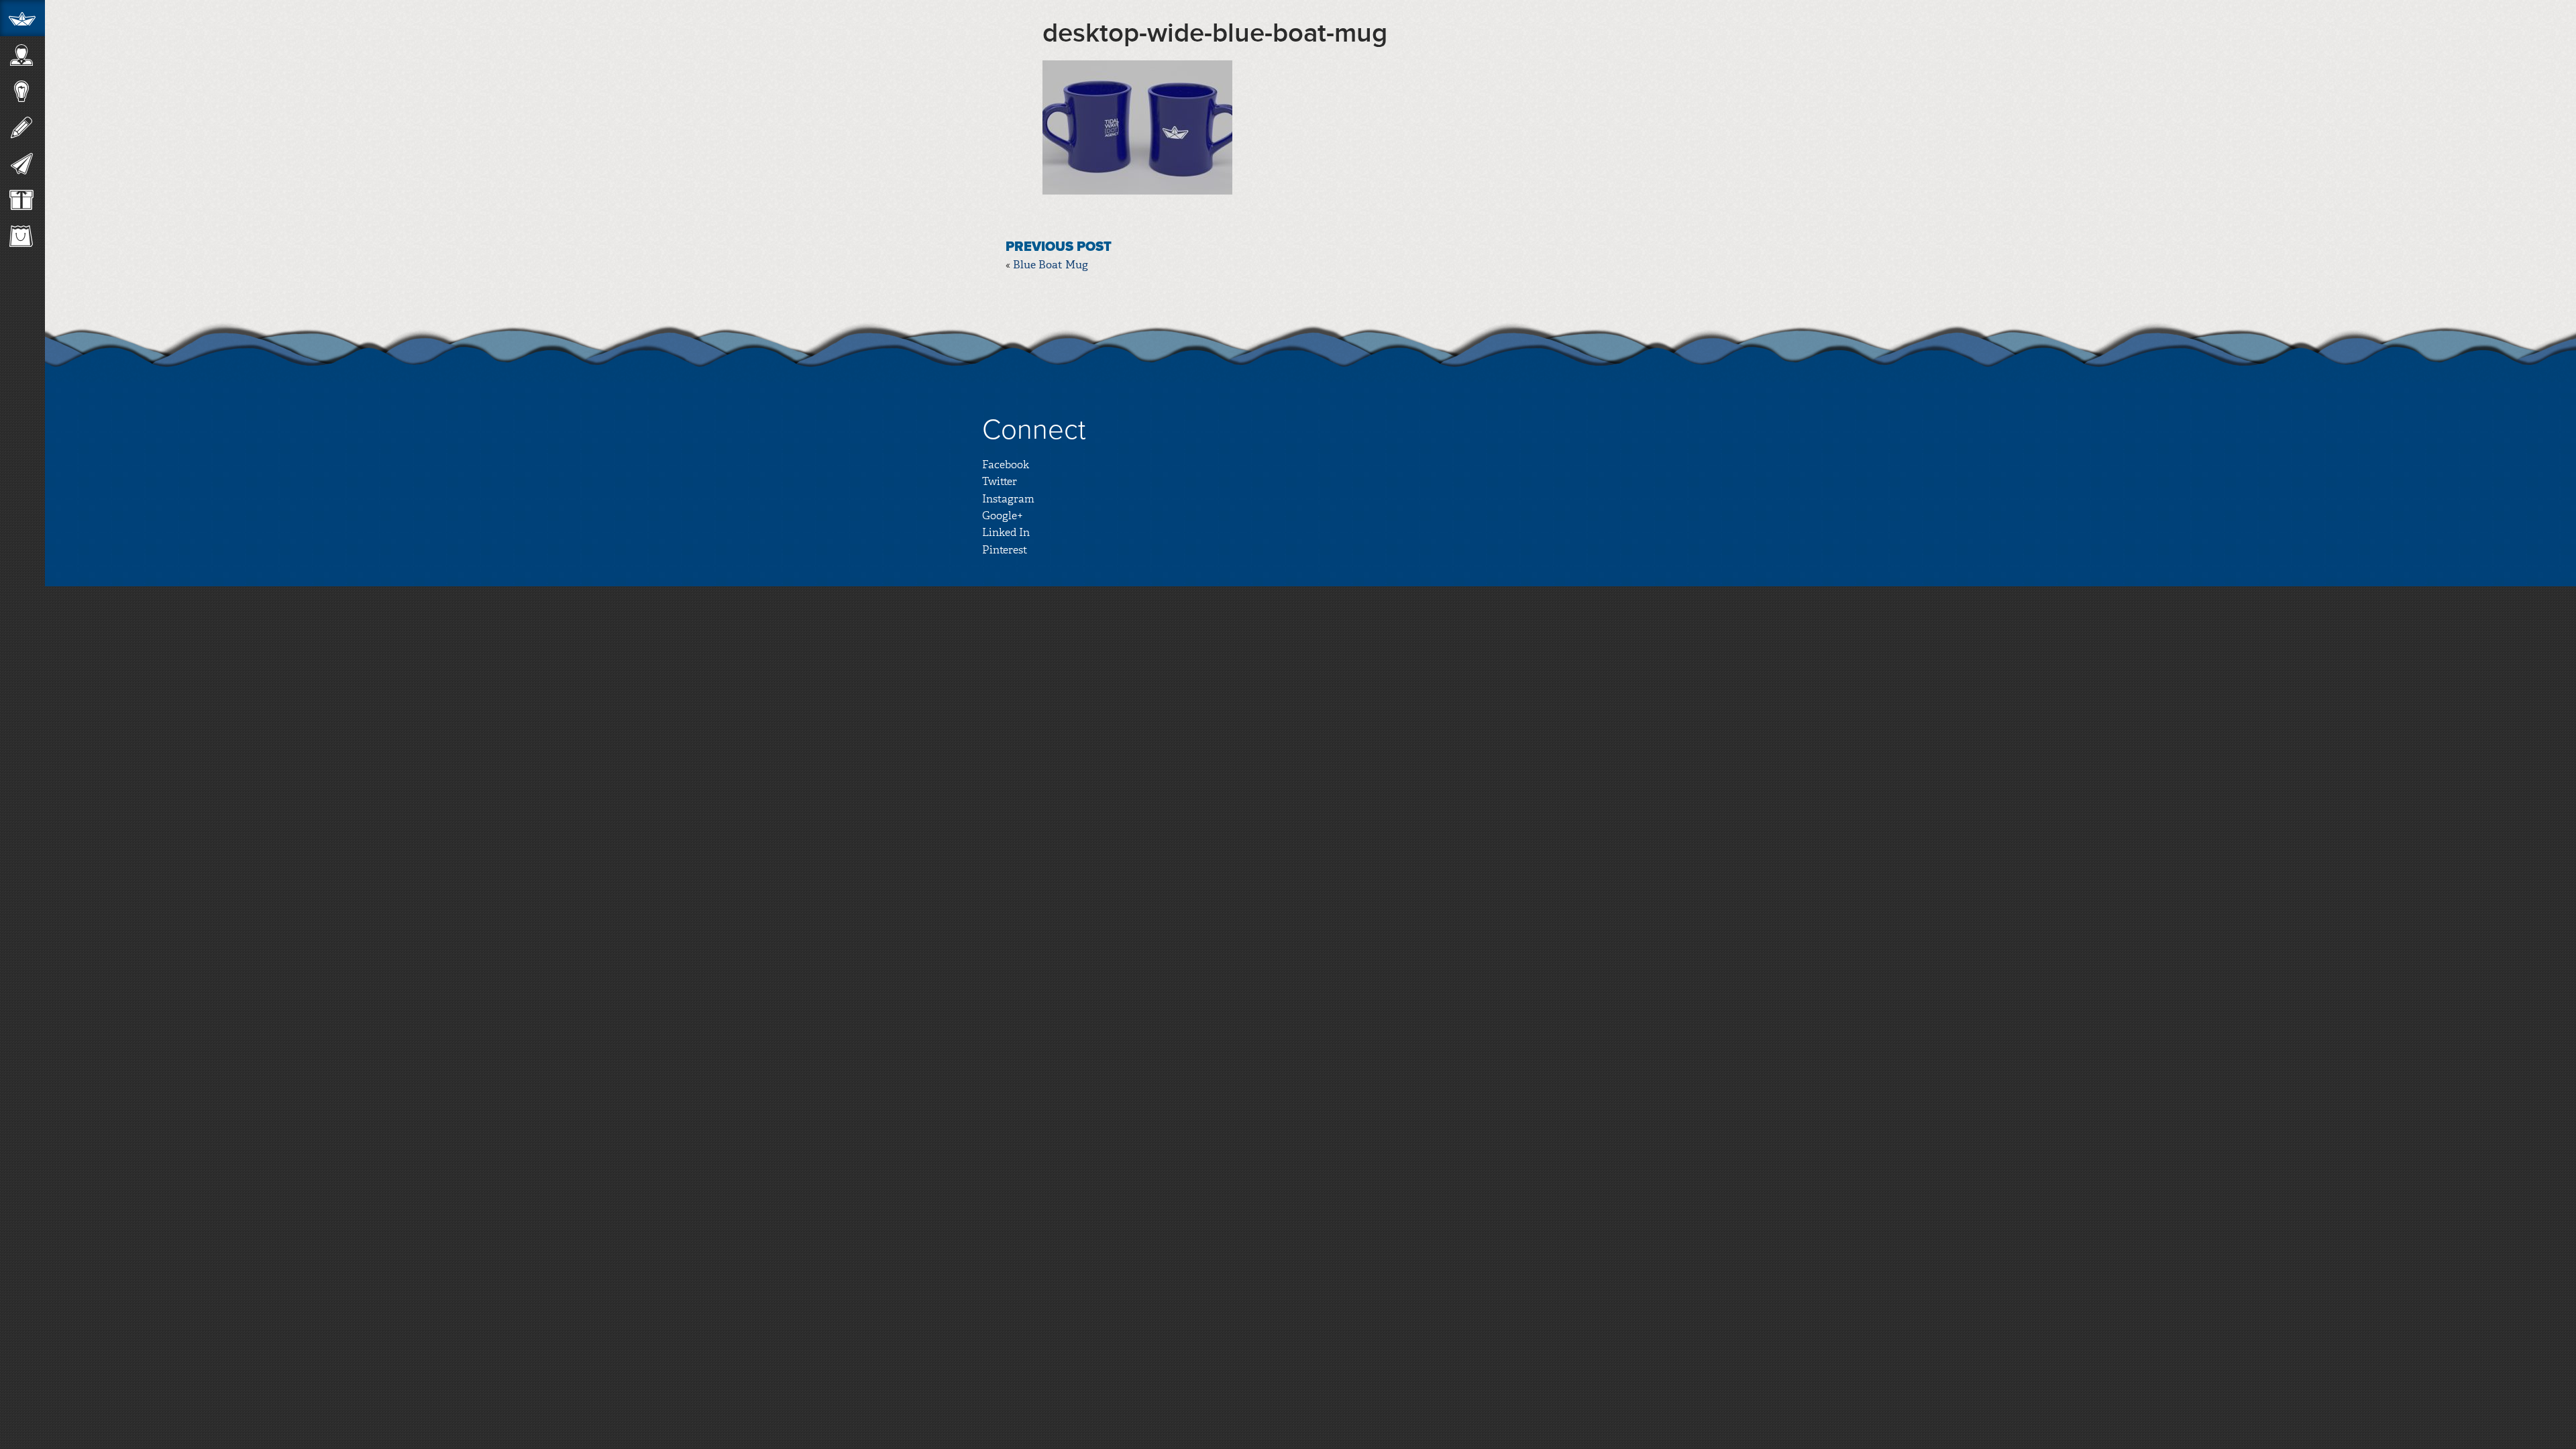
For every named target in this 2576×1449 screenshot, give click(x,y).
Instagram (1008, 499)
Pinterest (1005, 550)
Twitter (1000, 481)
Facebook (1006, 465)
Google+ (1003, 516)
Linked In (1006, 532)
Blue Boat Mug (1051, 265)
